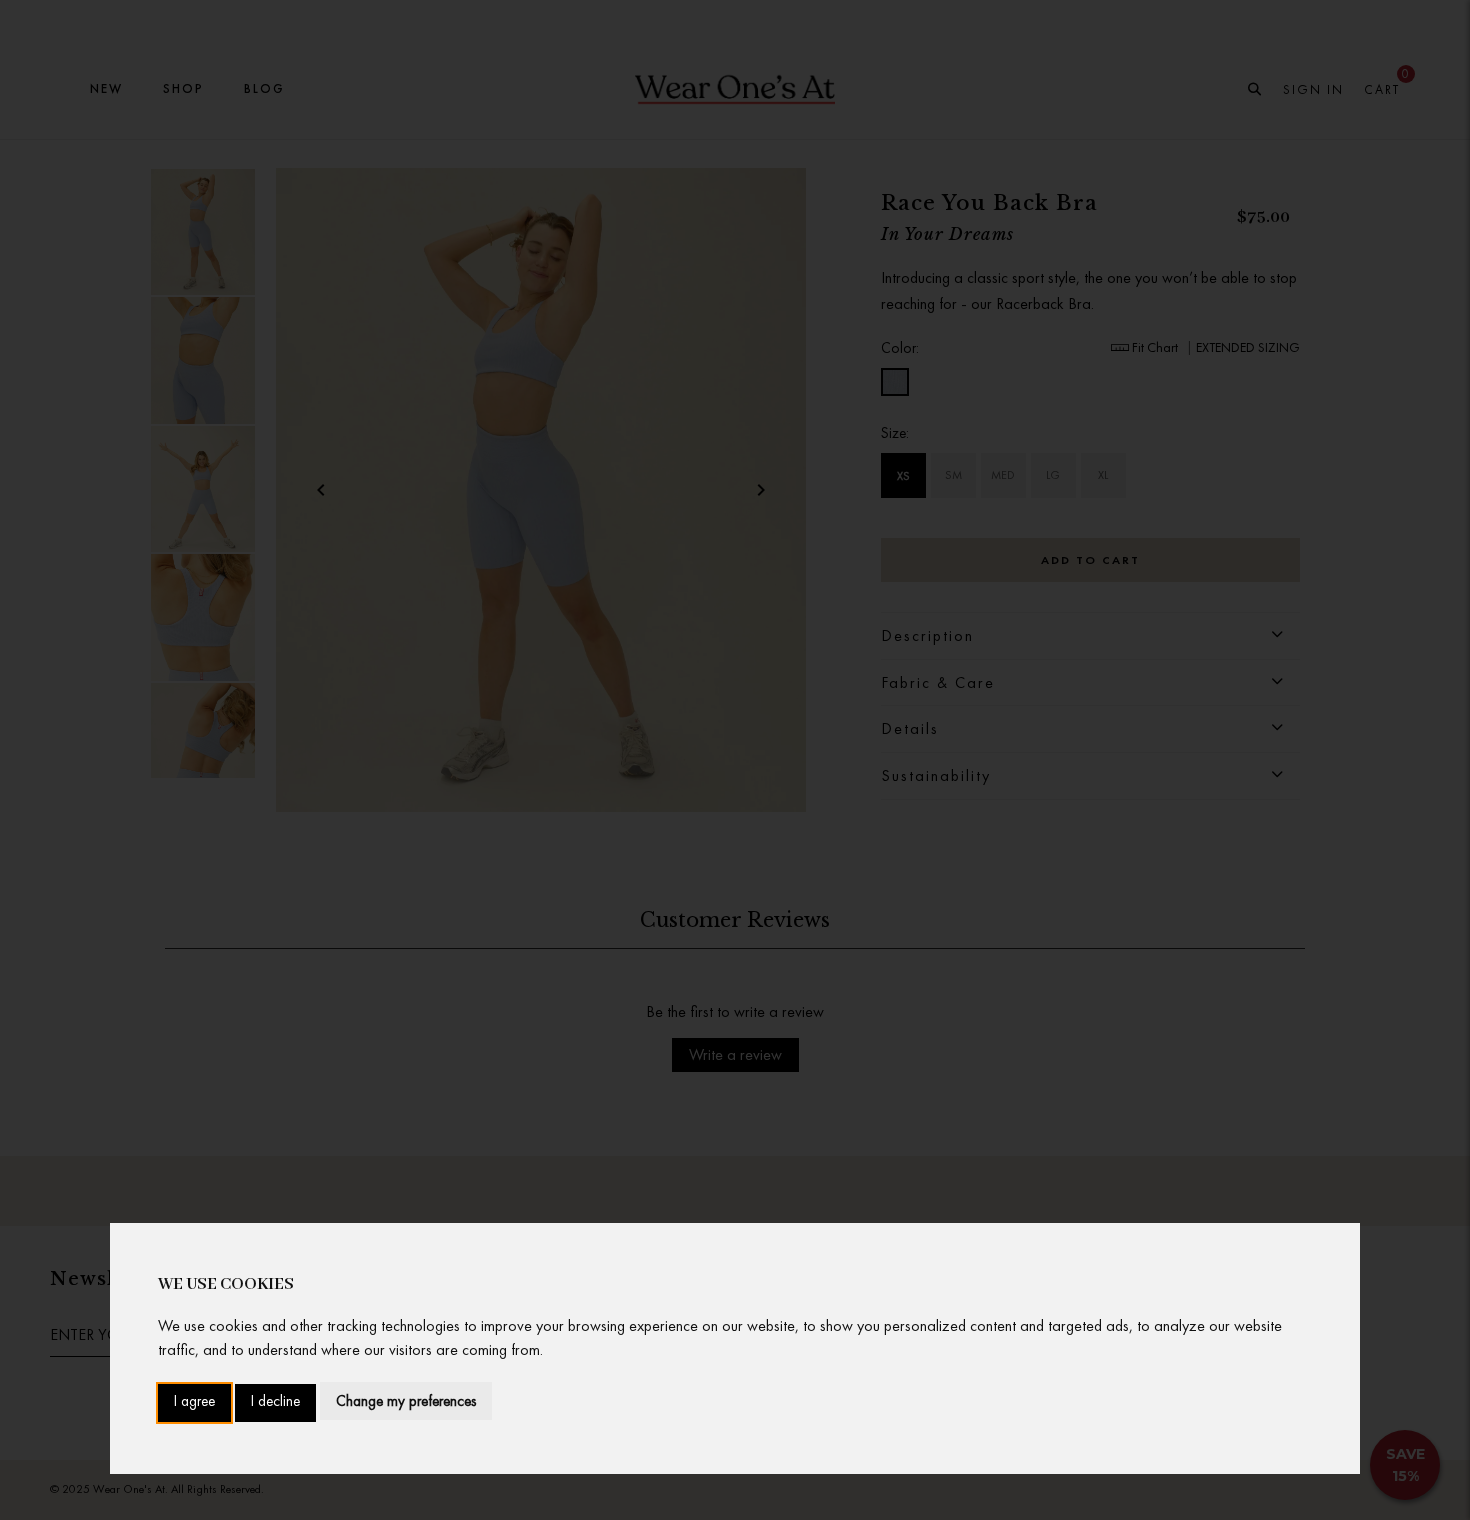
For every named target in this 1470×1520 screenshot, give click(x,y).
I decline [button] (275, 1402)
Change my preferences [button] (406, 1401)
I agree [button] (194, 1402)
